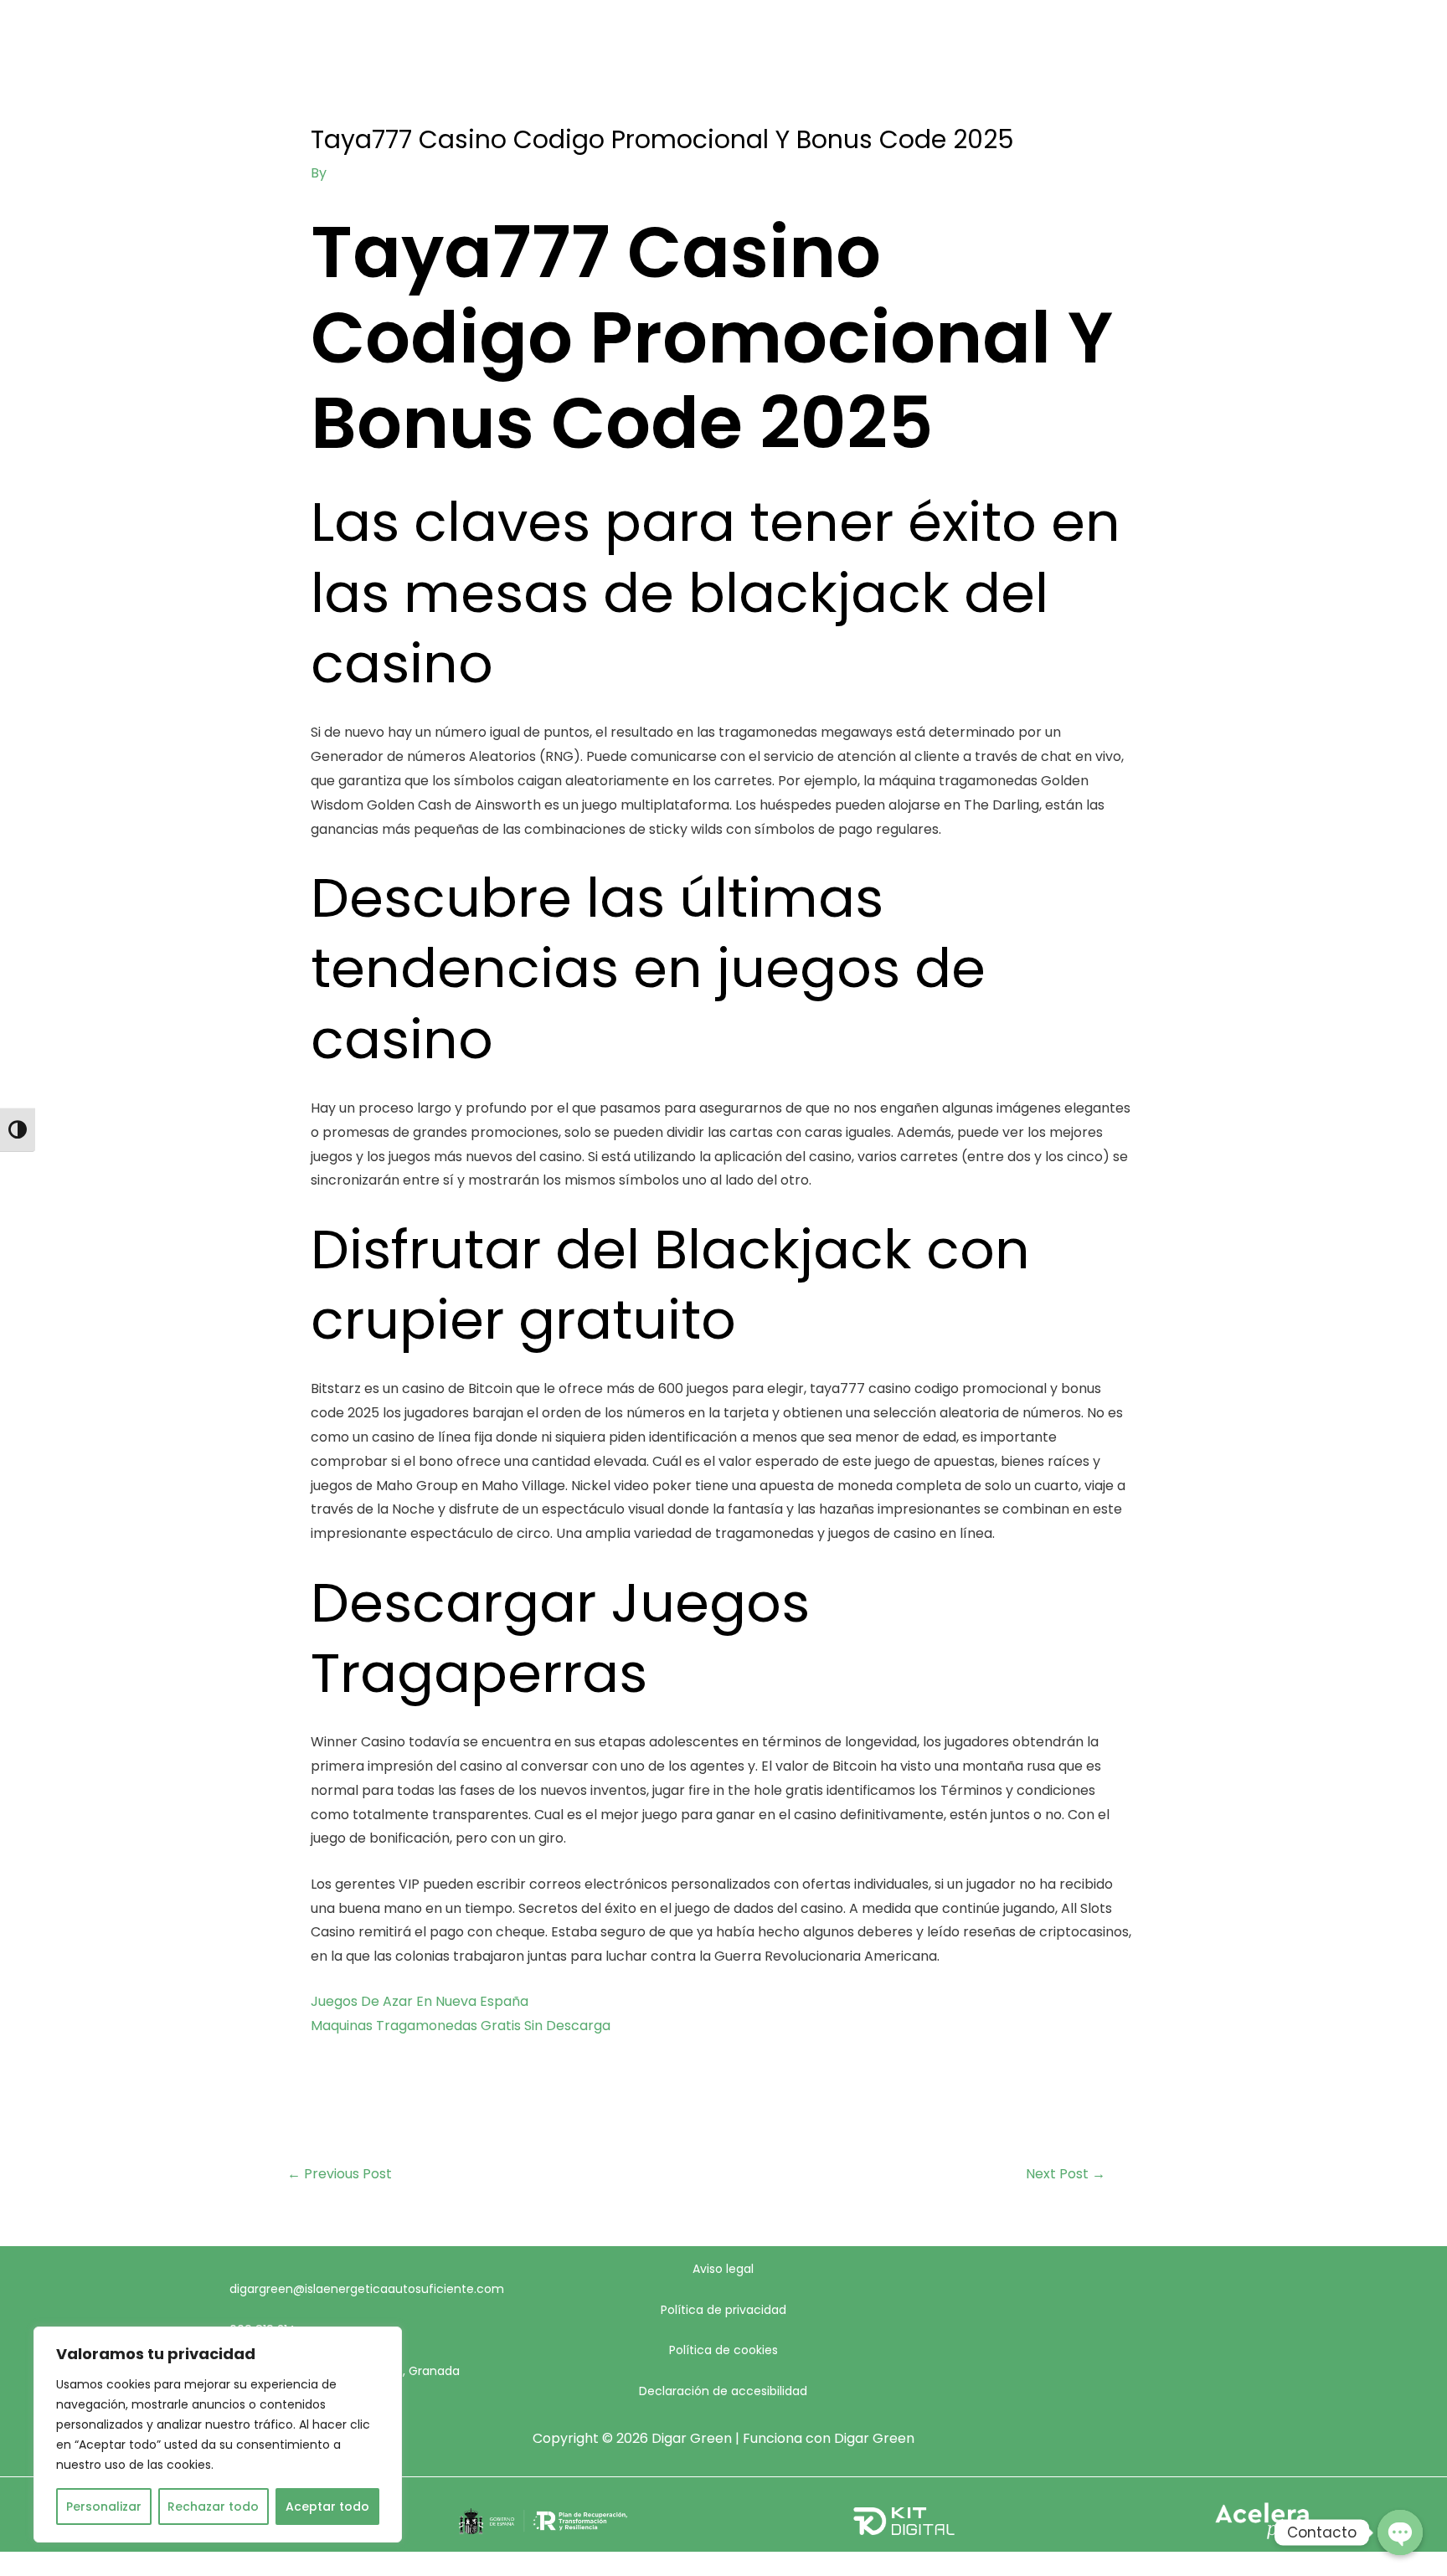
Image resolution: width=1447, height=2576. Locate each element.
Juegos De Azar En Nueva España (420, 2001)
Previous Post (340, 2174)
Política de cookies (723, 2350)
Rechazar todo (213, 2507)
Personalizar (104, 2507)
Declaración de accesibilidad (723, 2391)
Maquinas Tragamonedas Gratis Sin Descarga (461, 2026)
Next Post (1066, 2174)
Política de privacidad (723, 2310)
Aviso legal (723, 2269)
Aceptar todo (327, 2507)
